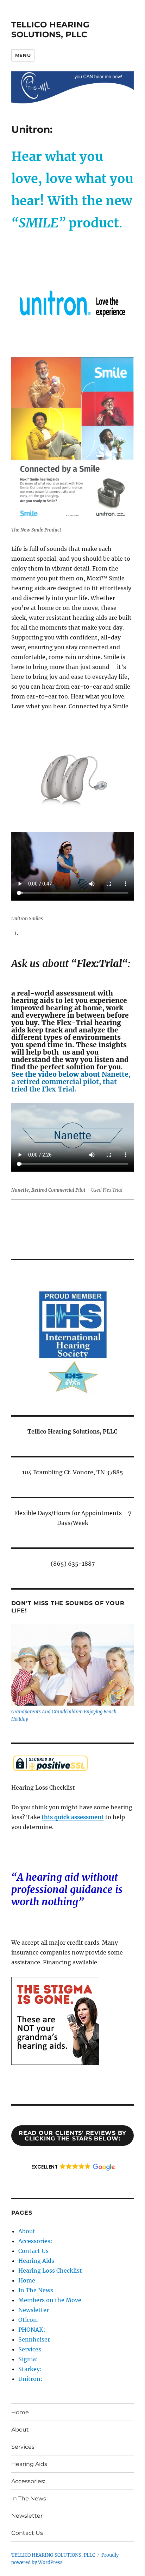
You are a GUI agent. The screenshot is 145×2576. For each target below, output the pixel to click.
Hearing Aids (36, 2261)
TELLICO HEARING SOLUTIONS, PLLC (50, 30)
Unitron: (30, 2379)
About (27, 2231)
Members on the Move (50, 2300)
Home (27, 2280)
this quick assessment (73, 1817)
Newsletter (34, 2310)
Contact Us (33, 2251)
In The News (36, 2290)
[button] (73, 2167)
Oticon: (29, 2320)
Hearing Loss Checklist (50, 2271)
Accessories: (35, 2241)
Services (30, 2349)
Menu (23, 55)
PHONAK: (32, 2330)
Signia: (28, 2359)
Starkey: (30, 2369)
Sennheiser (34, 2339)
